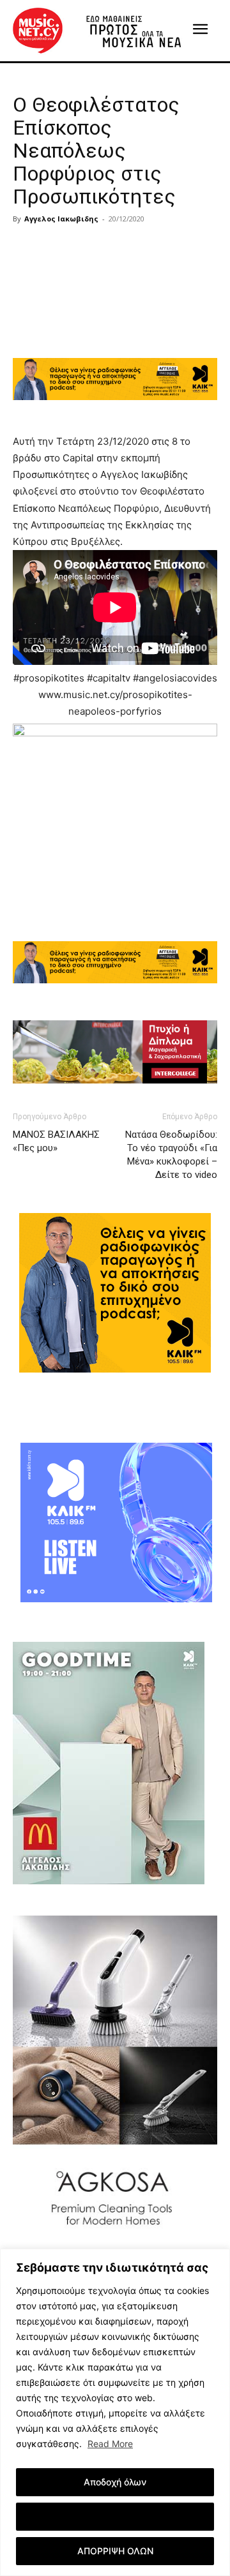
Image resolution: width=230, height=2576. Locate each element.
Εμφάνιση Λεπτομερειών (115, 2516)
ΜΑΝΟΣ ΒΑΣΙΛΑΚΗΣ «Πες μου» (56, 1141)
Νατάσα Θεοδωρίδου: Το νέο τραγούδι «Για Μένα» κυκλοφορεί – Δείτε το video (171, 1155)
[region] (115, 2412)
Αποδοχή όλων (115, 2482)
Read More (110, 2444)
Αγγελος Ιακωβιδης (61, 219)
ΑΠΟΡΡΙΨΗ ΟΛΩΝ (115, 2551)
